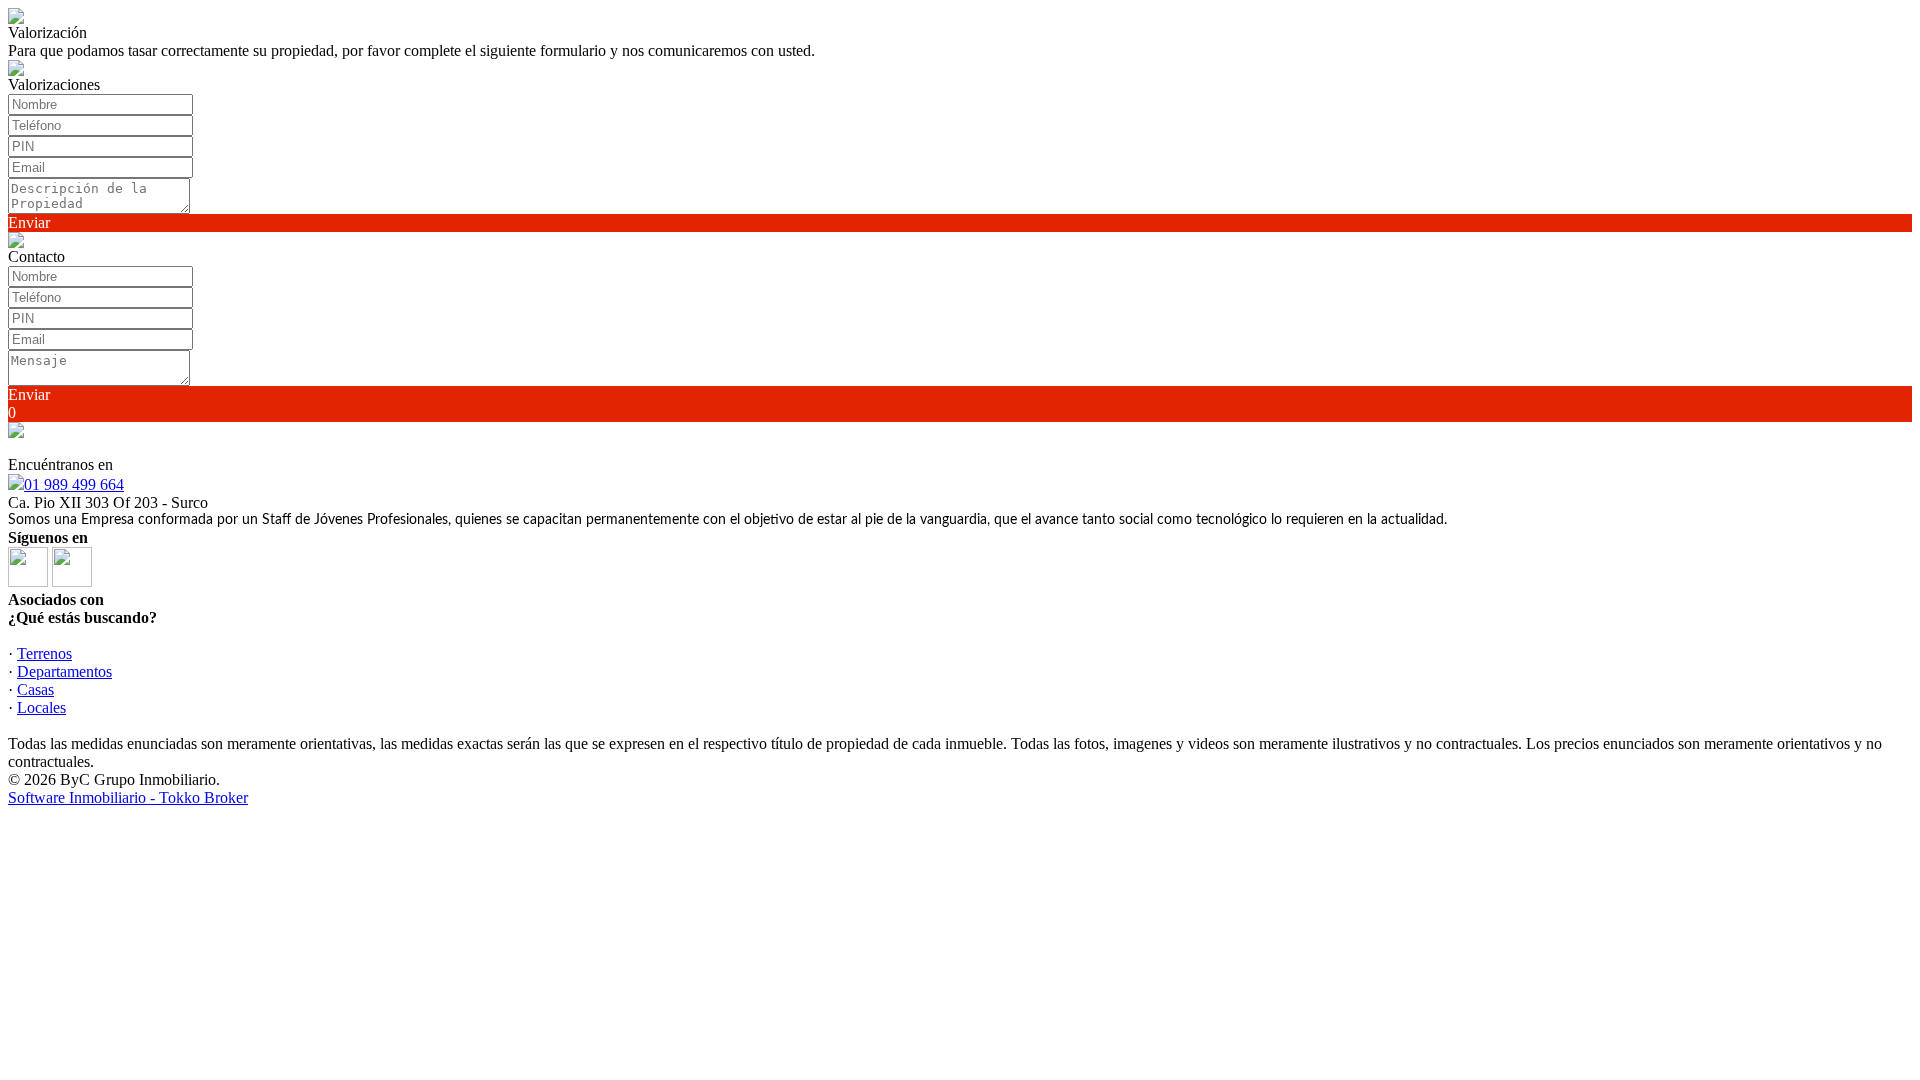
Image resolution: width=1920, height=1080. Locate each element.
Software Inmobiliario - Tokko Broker (128, 797)
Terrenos (44, 653)
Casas (35, 689)
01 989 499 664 (74, 484)
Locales (41, 707)
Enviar (29, 222)
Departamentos (64, 671)
